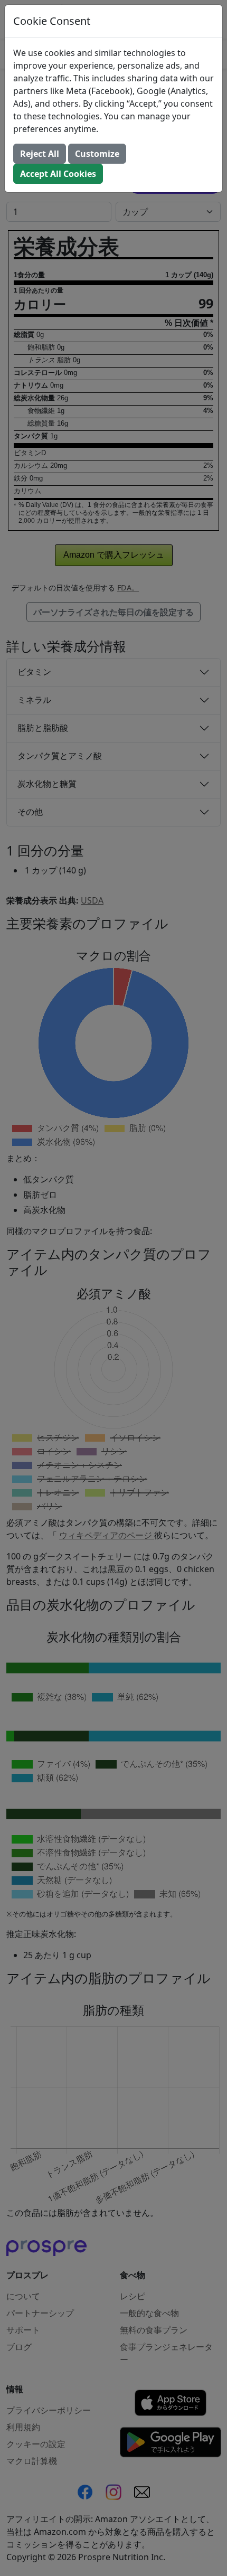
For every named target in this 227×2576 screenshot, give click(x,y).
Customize (97, 154)
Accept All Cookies (58, 174)
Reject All (40, 154)
